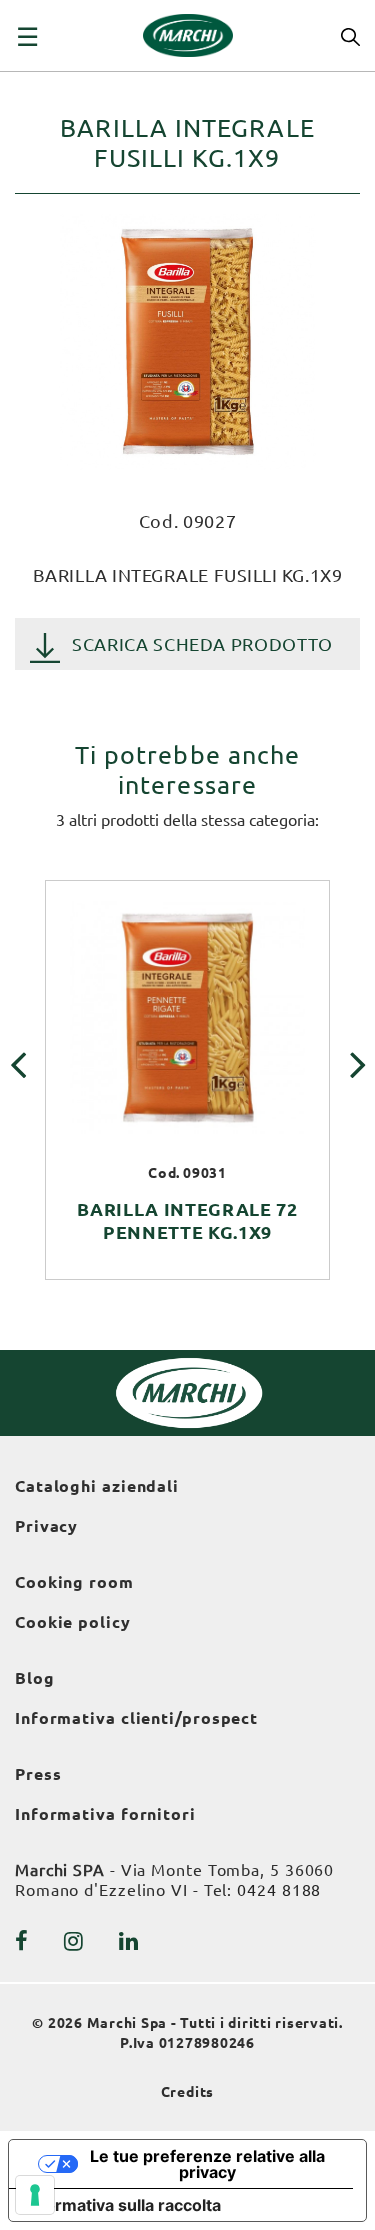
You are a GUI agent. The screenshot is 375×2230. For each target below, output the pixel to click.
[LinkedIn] (129, 1941)
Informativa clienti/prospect (136, 1718)
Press (38, 1774)
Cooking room (74, 1582)
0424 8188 (279, 1890)
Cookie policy (73, 1622)
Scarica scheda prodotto (202, 644)
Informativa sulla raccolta (123, 2205)
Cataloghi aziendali (97, 1486)
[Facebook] (22, 1941)
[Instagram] (74, 1941)
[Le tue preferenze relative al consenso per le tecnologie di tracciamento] (35, 2195)
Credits (188, 2092)
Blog (35, 1678)
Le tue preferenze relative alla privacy (207, 2164)
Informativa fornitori (105, 1814)
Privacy (46, 1526)
